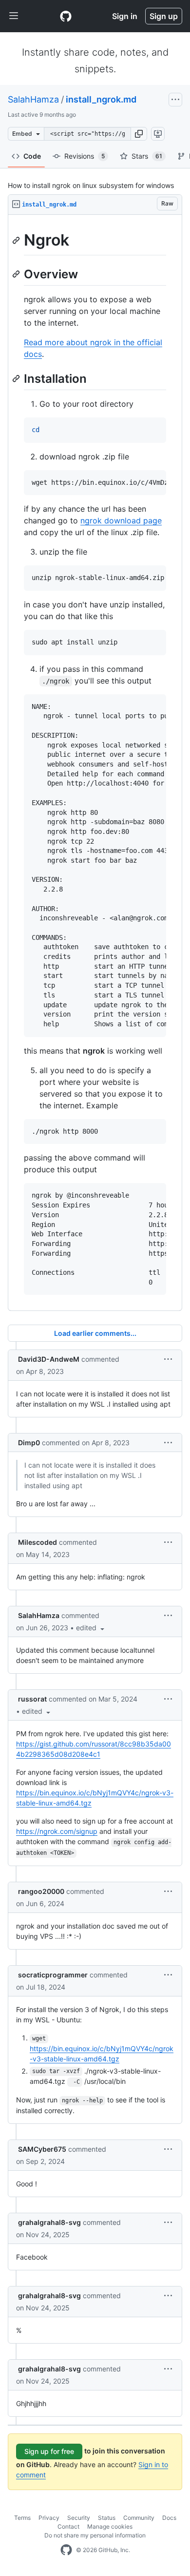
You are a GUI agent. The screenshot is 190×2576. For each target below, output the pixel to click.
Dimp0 (29, 1443)
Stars (147, 156)
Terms (22, 2518)
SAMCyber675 (42, 2149)
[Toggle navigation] (14, 16)
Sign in (125, 16)
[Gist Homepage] (66, 16)
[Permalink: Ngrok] (17, 240)
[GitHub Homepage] (66, 2550)
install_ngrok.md (101, 99)
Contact (68, 2526)
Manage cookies (110, 2526)
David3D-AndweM (49, 1359)
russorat (32, 1699)
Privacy (49, 2518)
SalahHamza (33, 99)
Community (139, 2518)
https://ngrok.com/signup (57, 1831)
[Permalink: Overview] (17, 274)
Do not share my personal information (95, 2535)
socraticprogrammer (53, 1975)
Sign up (164, 16)
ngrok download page (121, 520)
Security (79, 2518)
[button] (139, 134)
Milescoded (38, 1542)
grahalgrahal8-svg (49, 2222)
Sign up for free (49, 2451)
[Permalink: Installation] (17, 378)
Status (107, 2518)
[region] (95, 763)
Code (32, 156)
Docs (169, 2518)
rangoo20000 (41, 1891)
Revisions (85, 156)
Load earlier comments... (95, 1333)
